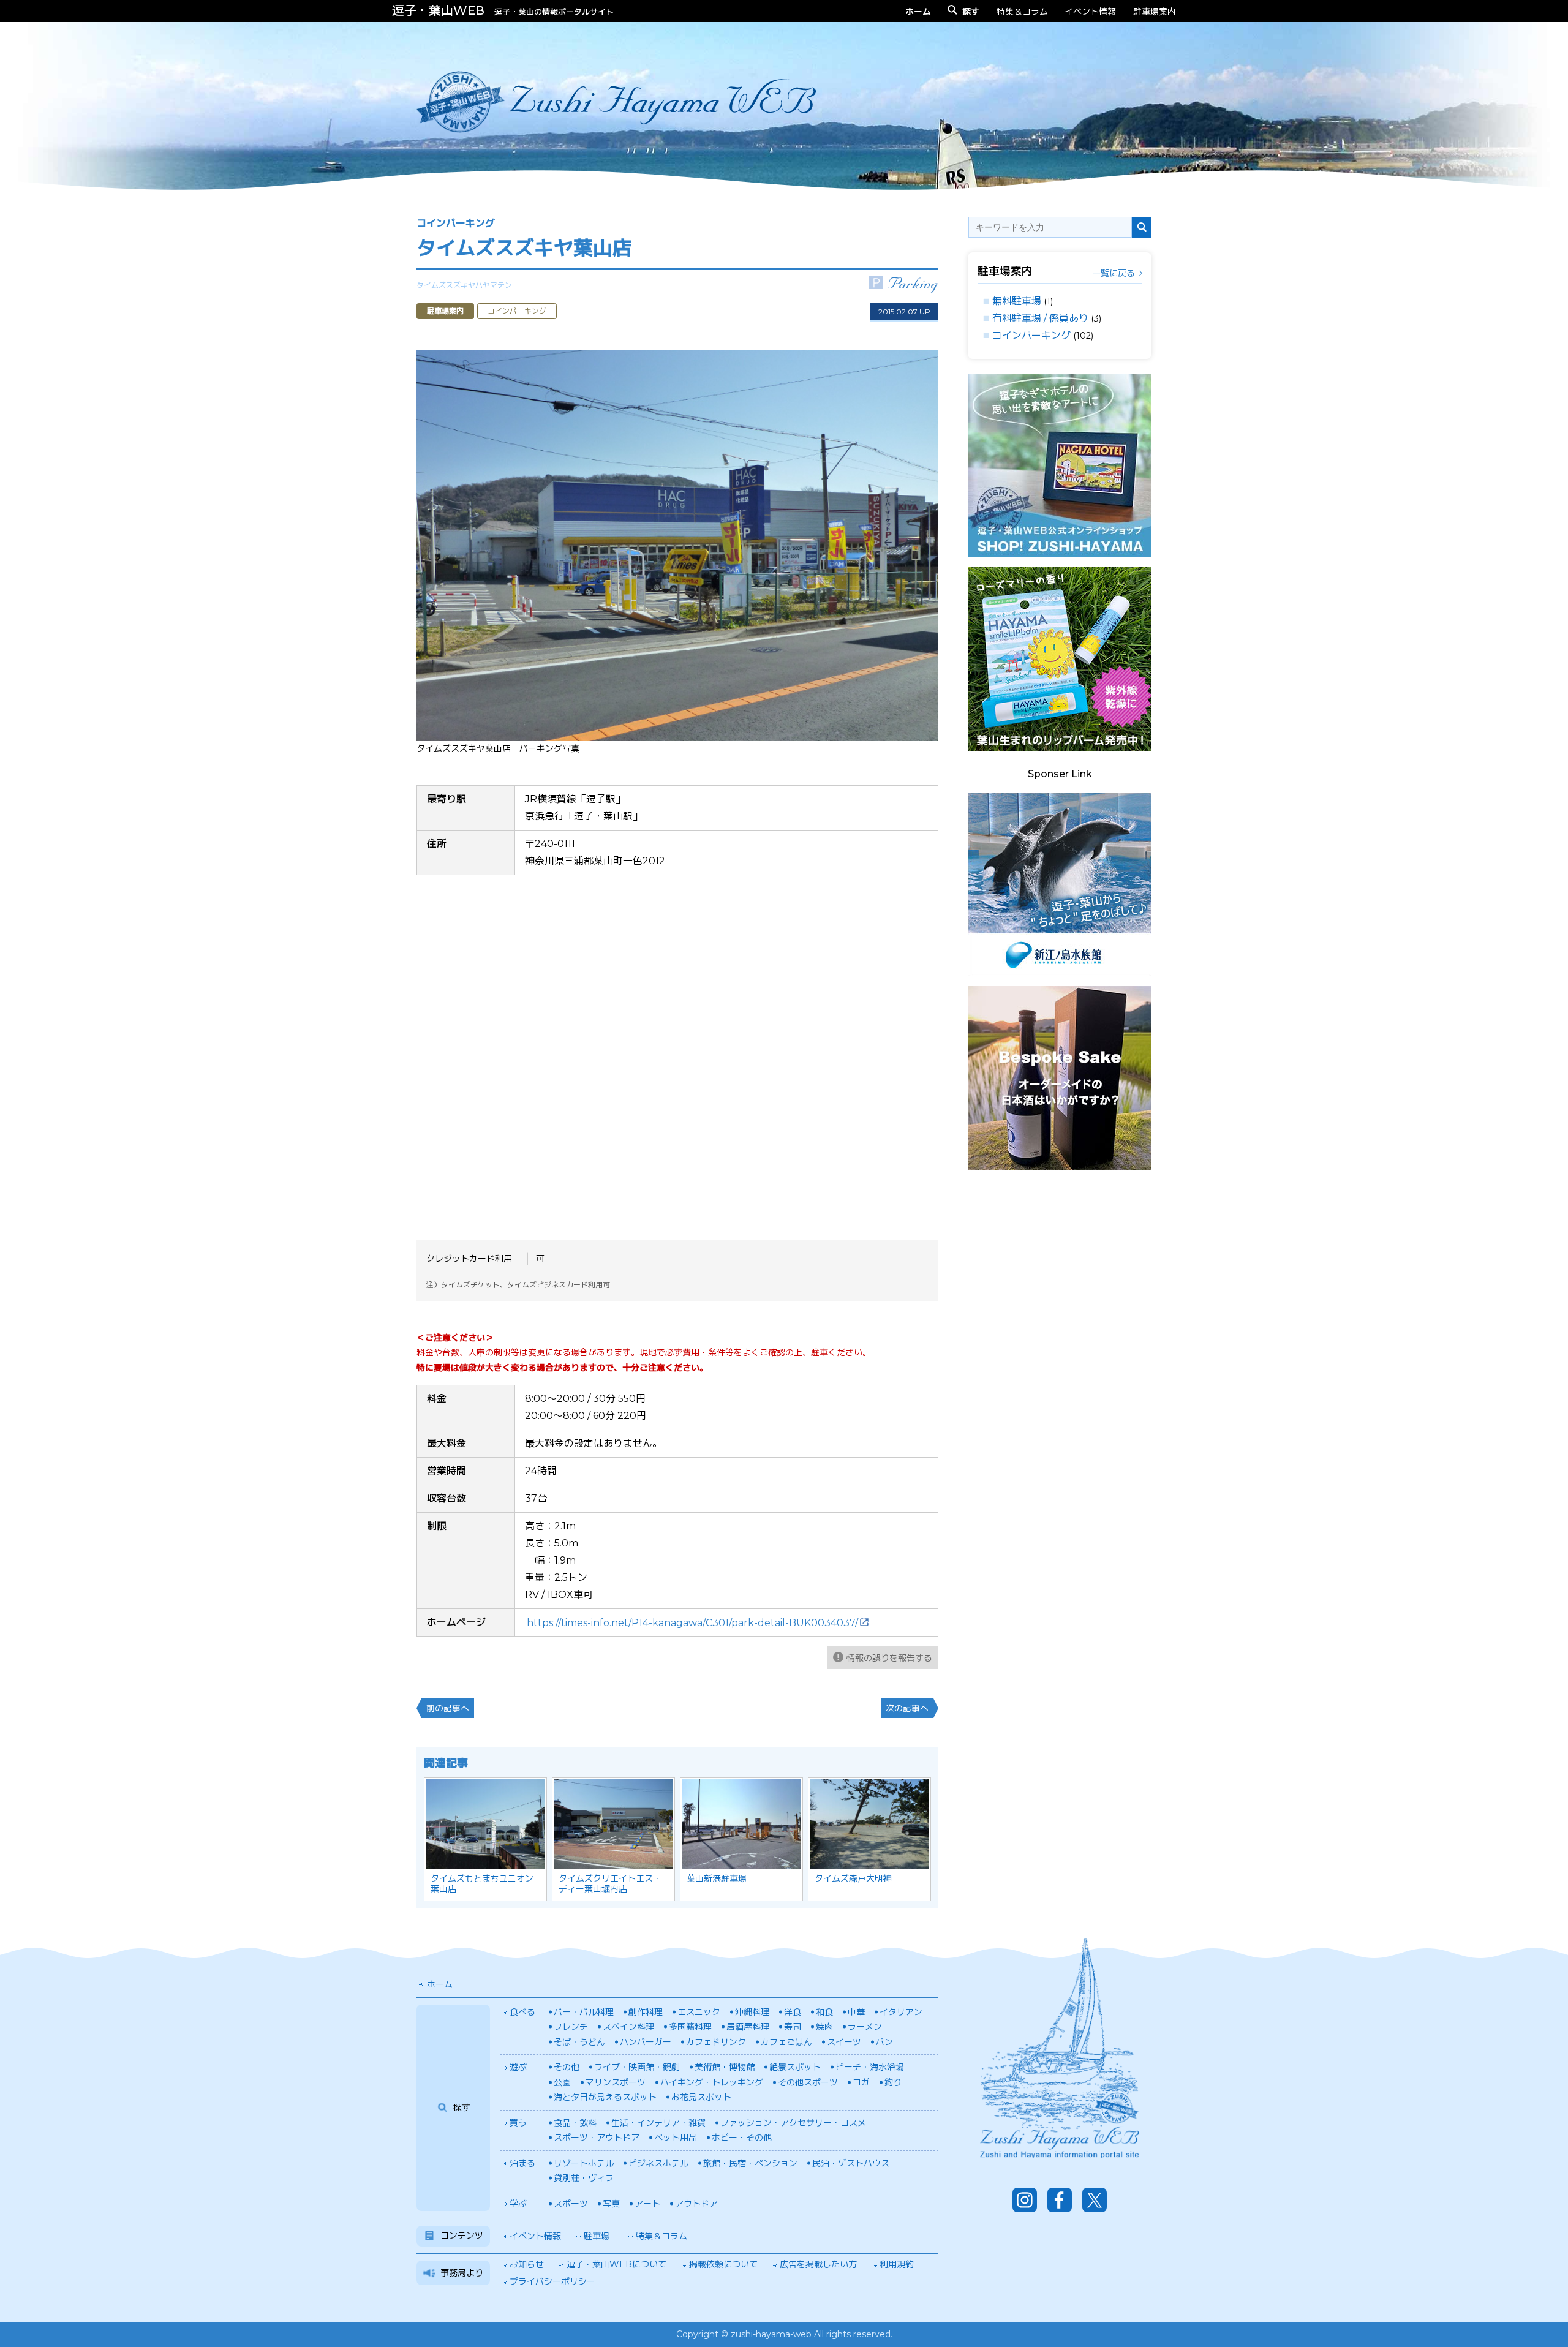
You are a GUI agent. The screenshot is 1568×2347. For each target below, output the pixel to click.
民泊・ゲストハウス (851, 2163)
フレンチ (571, 2027)
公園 (562, 2082)
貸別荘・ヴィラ (584, 2178)
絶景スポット (795, 2067)
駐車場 (597, 2236)
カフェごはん (786, 2042)
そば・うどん (579, 2042)
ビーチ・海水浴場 (870, 2067)
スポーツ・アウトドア (597, 2138)
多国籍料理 (690, 2027)
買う (518, 2123)
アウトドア (696, 2204)
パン (884, 2042)
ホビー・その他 (742, 2138)
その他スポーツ (808, 2082)
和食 (824, 2012)
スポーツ (571, 2204)
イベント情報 (1090, 11)
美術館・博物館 (725, 2067)
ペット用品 (676, 2138)
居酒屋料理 (748, 2027)
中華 (856, 2012)
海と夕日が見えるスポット (605, 2097)
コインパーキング (1031, 335)
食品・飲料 (575, 2123)
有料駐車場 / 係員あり (1040, 318)
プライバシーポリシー (552, 2281)
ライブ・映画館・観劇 (637, 2067)
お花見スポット (701, 2097)
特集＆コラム (1022, 11)
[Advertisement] (1060, 1363)
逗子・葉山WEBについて (616, 2264)
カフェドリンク (716, 2042)
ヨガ (861, 2082)
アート (647, 2204)
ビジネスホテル (658, 2163)
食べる (522, 2012)
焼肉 (824, 2027)
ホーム (440, 1984)
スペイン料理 (628, 2027)
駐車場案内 (1155, 11)
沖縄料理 (752, 2012)
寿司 (793, 2027)
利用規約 (897, 2264)
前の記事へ (448, 1708)
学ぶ (518, 2204)
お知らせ (527, 2264)
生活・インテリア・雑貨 (658, 2123)
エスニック (699, 2012)
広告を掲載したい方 (818, 2264)
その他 (567, 2067)
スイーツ (844, 2042)
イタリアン (901, 2012)
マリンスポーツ (616, 2082)
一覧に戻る (1114, 273)
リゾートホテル (584, 2163)
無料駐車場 (1017, 301)
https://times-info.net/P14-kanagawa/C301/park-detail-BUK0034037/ (692, 1623)
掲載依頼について (723, 2264)
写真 (611, 2204)
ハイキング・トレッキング (712, 2082)
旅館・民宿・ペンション (750, 2163)
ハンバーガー (646, 2042)
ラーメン (865, 2027)
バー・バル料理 (584, 2012)
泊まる (522, 2163)
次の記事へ (907, 1708)
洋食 (793, 2012)
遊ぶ (518, 2067)
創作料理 (646, 2012)
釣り (893, 2082)
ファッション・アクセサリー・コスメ (793, 2123)
